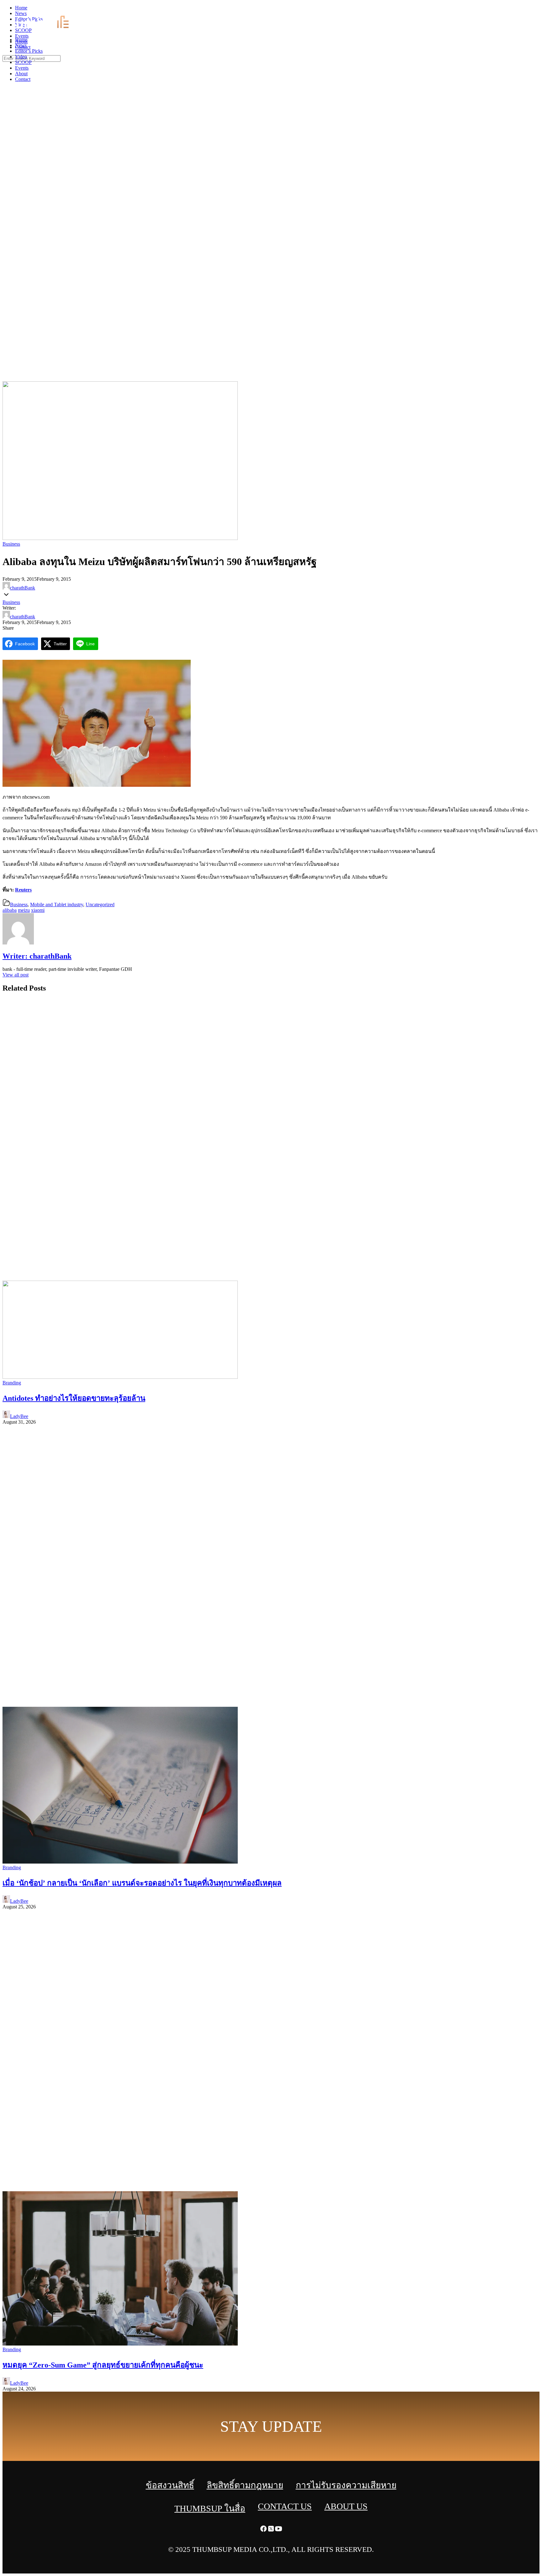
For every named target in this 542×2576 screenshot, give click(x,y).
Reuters (23, 890)
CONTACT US (285, 2506)
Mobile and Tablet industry (57, 905)
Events (22, 68)
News (21, 45)
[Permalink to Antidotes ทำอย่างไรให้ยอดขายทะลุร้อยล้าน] (120, 1377)
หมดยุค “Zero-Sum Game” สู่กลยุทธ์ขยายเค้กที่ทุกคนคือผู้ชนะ (103, 2365)
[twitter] (531, 10)
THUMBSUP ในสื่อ (210, 2508)
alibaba (10, 910)
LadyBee (19, 1416)
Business (11, 544)
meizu (24, 910)
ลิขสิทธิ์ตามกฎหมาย (245, 2485)
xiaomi (38, 910)
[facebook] (523, 10)
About (21, 74)
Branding (12, 1383)
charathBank (23, 588)
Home (21, 40)
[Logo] (46, 29)
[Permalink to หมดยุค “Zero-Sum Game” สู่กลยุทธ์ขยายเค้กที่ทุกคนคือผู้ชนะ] (120, 2344)
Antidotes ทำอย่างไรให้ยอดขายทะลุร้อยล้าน (74, 1398)
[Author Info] (18, 943)
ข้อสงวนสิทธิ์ (170, 2485)
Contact (23, 79)
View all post (16, 975)
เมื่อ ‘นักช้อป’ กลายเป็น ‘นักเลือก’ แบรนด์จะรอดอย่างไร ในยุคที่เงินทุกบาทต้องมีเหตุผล (142, 1883)
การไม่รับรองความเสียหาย (346, 2485)
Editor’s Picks (29, 51)
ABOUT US (346, 2506)
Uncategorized (100, 905)
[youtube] (538, 10)
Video (21, 57)
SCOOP (23, 62)
